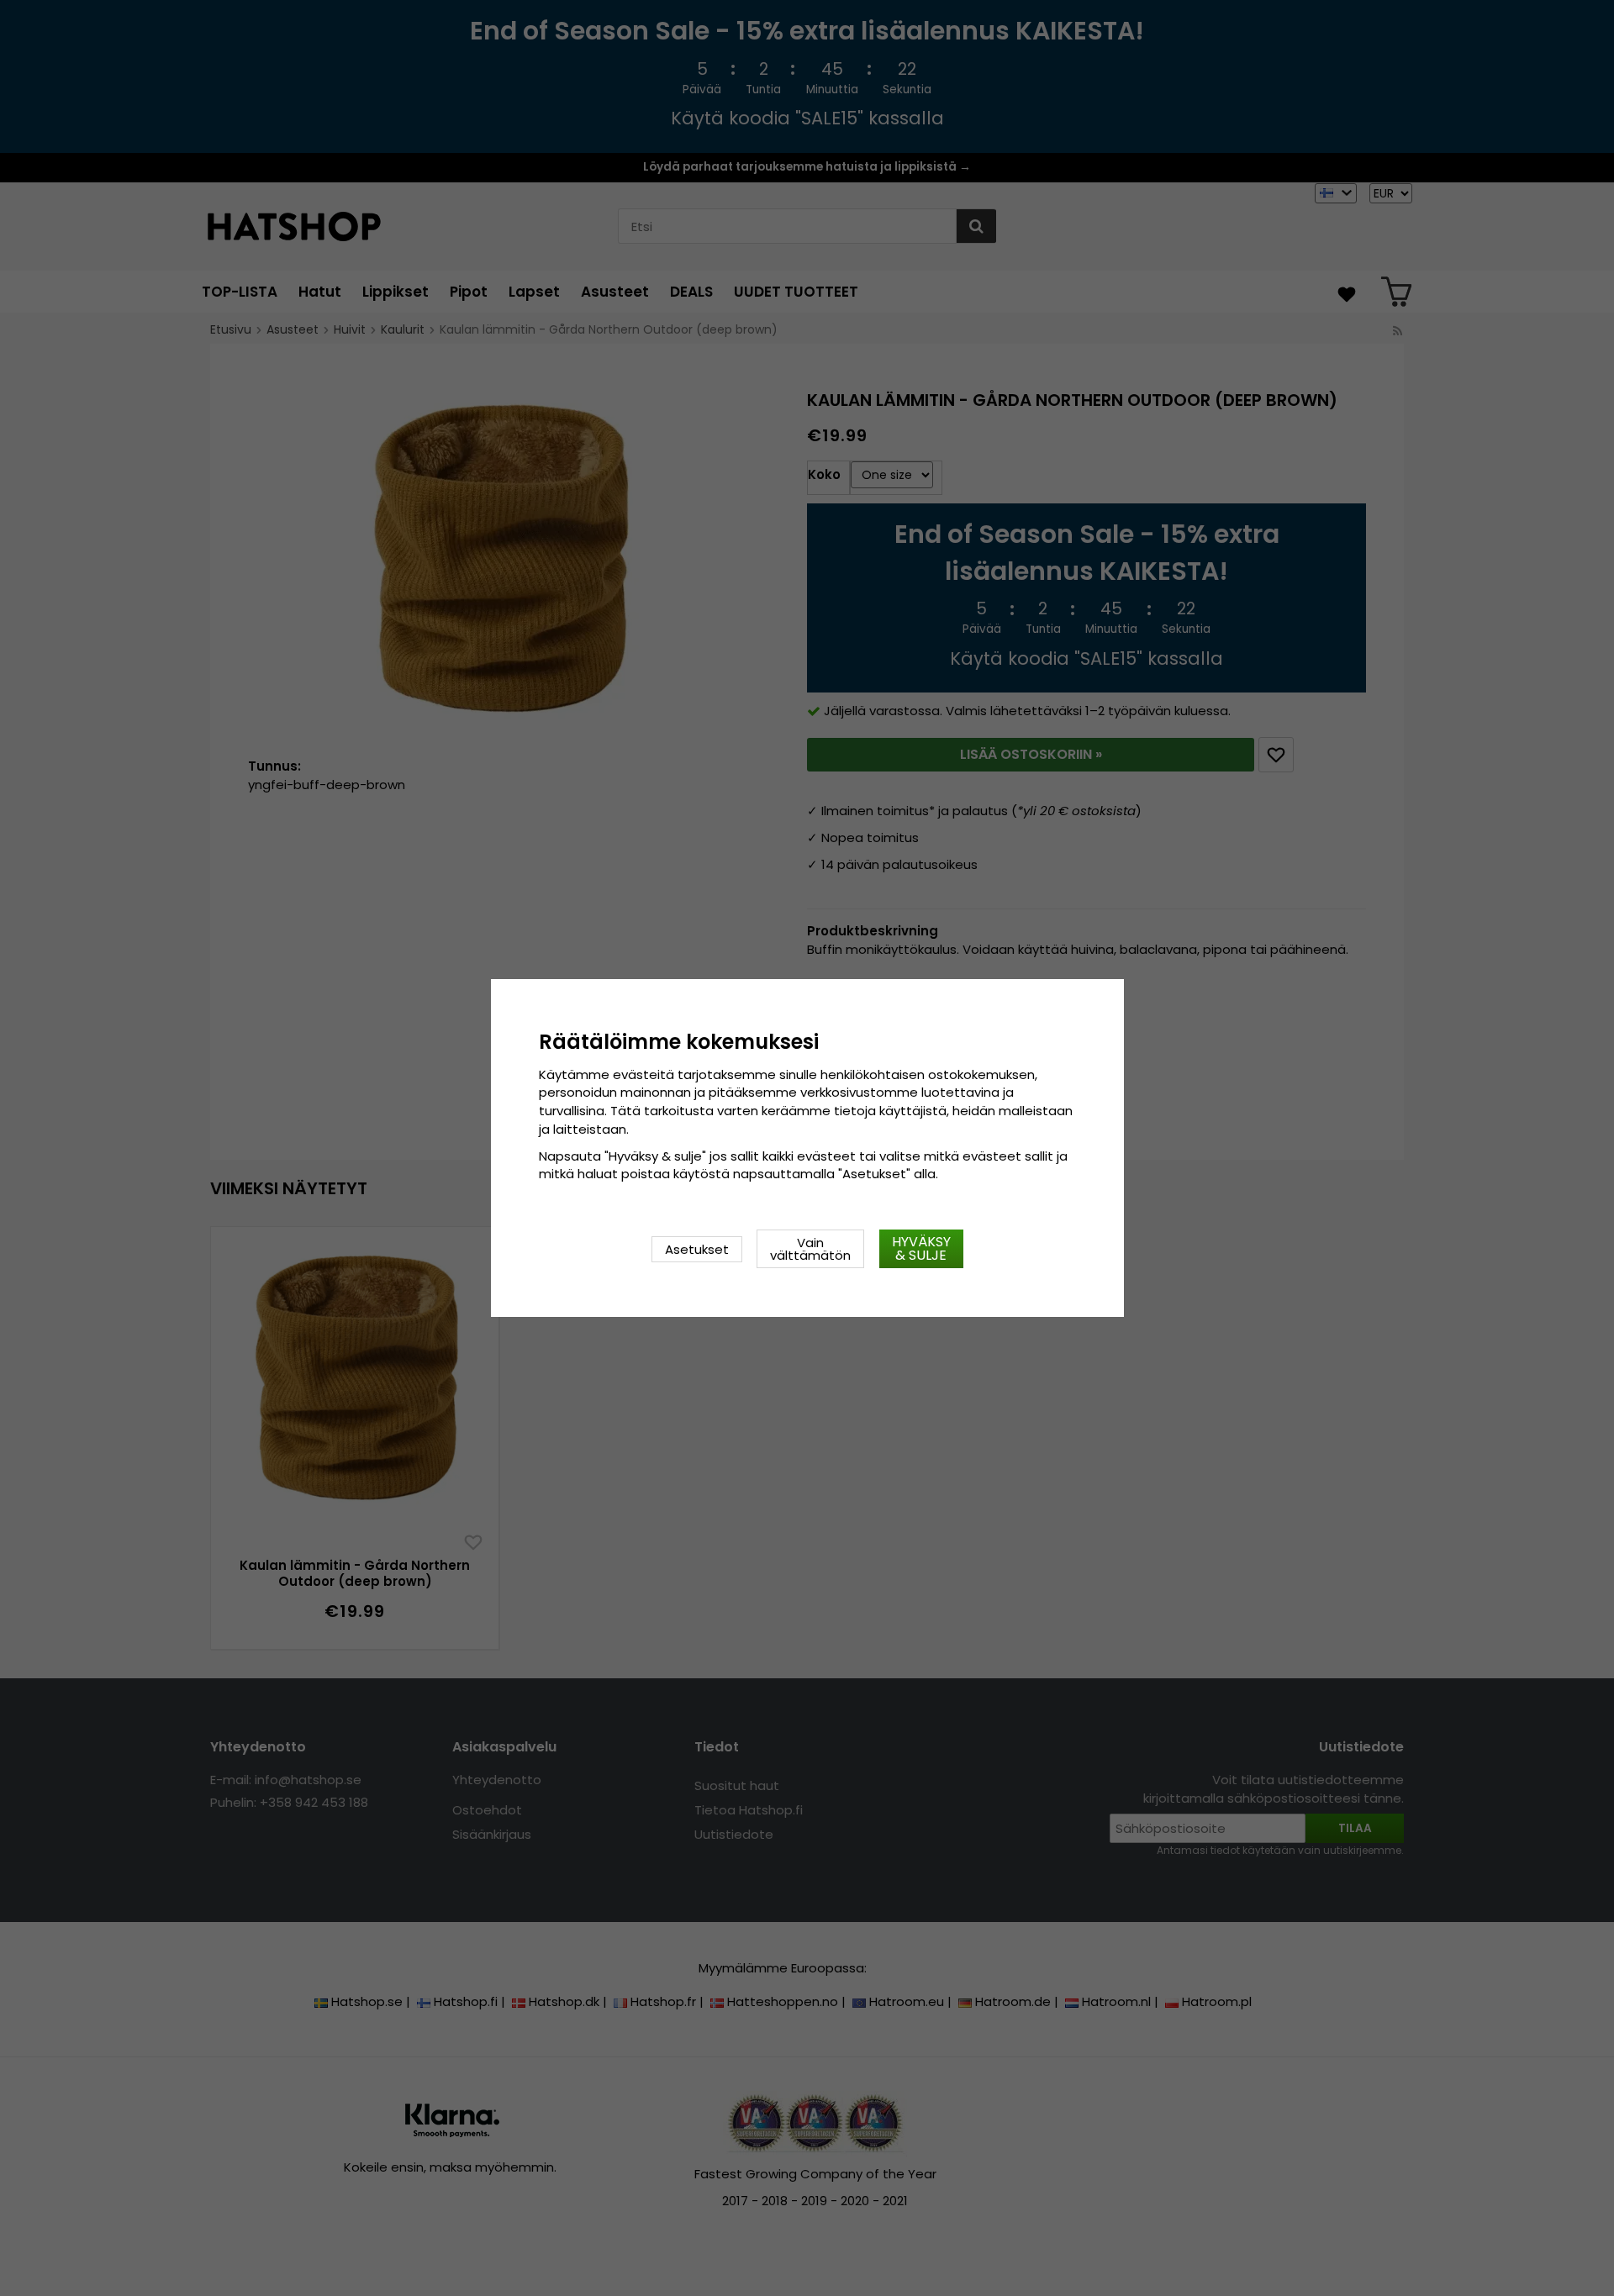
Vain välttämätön (810, 1249)
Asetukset (697, 1249)
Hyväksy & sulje (921, 1248)
